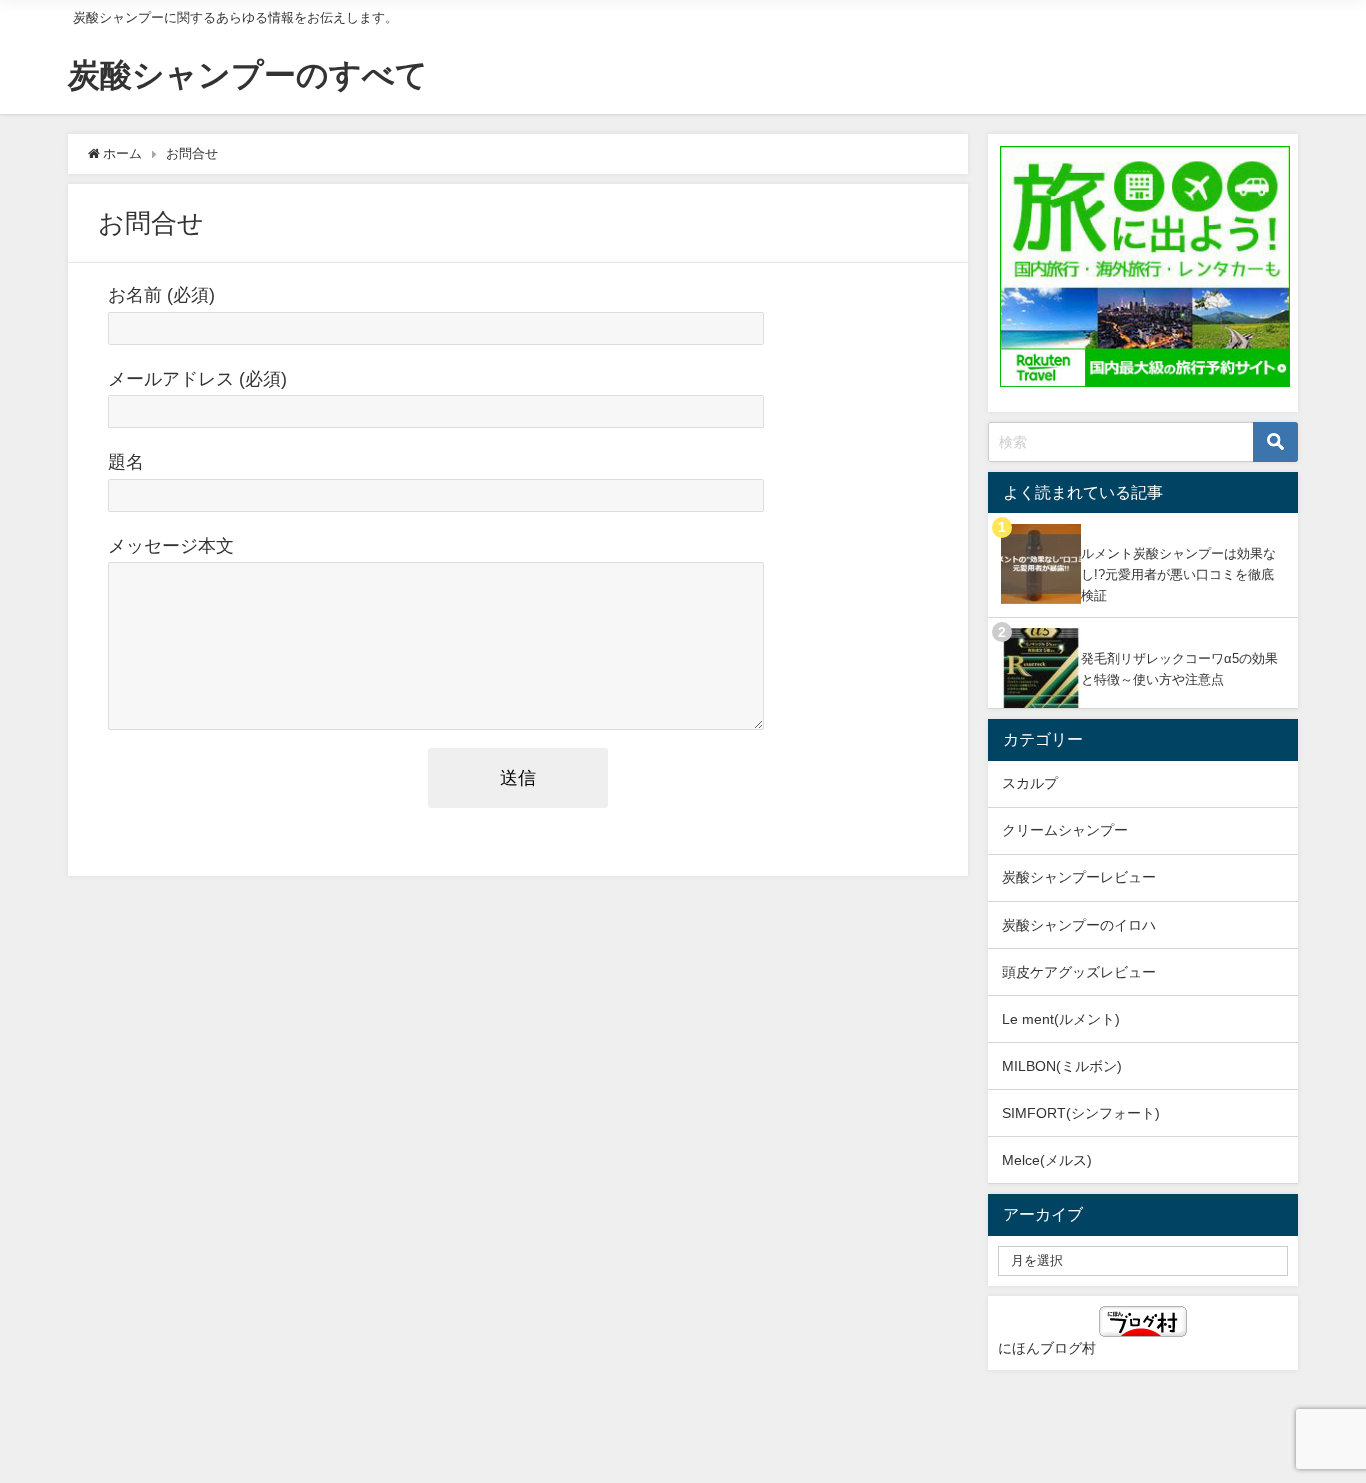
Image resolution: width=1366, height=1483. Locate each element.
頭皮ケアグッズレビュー (1079, 972)
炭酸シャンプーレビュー (1079, 877)
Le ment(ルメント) (1061, 1019)
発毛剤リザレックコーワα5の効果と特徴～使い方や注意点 (1179, 669)
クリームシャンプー (1065, 830)
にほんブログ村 (1047, 1348)
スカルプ (1030, 783)
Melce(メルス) (1047, 1160)
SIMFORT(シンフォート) (1081, 1113)
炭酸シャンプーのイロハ (1079, 925)
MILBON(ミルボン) (1062, 1066)
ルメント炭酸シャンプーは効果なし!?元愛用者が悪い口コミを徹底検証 (1178, 574)
